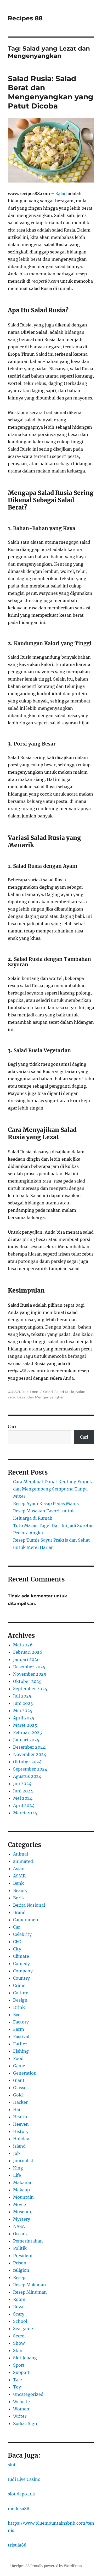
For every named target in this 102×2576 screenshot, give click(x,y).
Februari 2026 (28, 1652)
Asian (19, 1869)
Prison (20, 2263)
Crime (19, 1985)
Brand (19, 1912)
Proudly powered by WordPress (56, 2566)
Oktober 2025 (27, 1681)
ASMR (19, 1876)
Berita (19, 1898)
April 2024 (24, 1805)
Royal (19, 2307)
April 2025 (24, 1718)
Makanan (23, 2183)
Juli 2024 (22, 1784)
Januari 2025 (26, 1740)
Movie (19, 2204)
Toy (17, 2387)
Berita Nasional (29, 1905)
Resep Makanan (30, 2285)
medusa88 (19, 2508)
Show (19, 2343)
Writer (20, 2416)
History (21, 2131)
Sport (19, 2365)
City (17, 1949)
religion (21, 2270)
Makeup (21, 2190)
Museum (22, 2212)
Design (20, 2000)
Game (19, 2066)
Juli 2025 (22, 1696)
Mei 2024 (23, 1798)
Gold (18, 2095)
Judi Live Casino (24, 2479)
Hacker (20, 2102)
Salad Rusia (64, 1392)
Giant (19, 2080)
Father (20, 2044)
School (20, 2321)
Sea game (23, 2329)
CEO (17, 1942)
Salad (61, 193)
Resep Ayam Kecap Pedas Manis (46, 1504)
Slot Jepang (25, 2358)
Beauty (20, 1890)
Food (34, 1392)
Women (21, 2409)
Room (19, 2299)
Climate (21, 1956)
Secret (20, 2336)
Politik (20, 2248)
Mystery (22, 2219)
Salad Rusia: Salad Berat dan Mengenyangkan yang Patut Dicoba (51, 92)
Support (21, 2372)
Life (17, 2175)
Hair (18, 2110)
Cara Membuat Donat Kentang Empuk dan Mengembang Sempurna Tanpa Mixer (53, 1489)
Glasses (21, 2088)
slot (12, 2465)
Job (16, 2153)
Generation (25, 2073)
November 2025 (30, 1674)
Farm (19, 2029)
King (18, 2168)
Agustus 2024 (27, 1776)
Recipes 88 (25, 18)
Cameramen (26, 1920)
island (19, 2146)
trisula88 (17, 2545)
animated (23, 1861)
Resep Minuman (30, 2292)
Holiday (21, 2139)
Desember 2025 (29, 1667)
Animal (21, 1854)
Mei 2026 (23, 1645)
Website (21, 2402)
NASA (19, 2226)
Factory (21, 2022)
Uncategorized (28, 2394)
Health (20, 2117)
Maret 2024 (25, 1813)
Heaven (21, 2124)
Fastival (21, 2036)
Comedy (21, 1963)
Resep (19, 2277)
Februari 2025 (28, 1732)
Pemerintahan (28, 2241)
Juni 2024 (23, 1791)
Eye (17, 2015)
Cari (12, 1427)
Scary (19, 2314)
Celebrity (22, 1934)
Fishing (21, 2051)
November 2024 (30, 1754)
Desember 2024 (29, 1747)
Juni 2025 (23, 1703)
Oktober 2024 (27, 1762)
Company (23, 1971)
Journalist (23, 2161)
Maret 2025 (25, 1725)
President (23, 2256)
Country (21, 1978)
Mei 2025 (23, 1711)
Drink (19, 2007)
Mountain (23, 2197)
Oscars (20, 2234)
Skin (18, 2350)
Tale (18, 2380)
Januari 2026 (26, 1659)
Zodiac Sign (25, 2423)
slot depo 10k (21, 2494)
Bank (18, 1883)
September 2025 (30, 1689)
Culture (21, 1993)
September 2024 (30, 1769)
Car (16, 1927)
